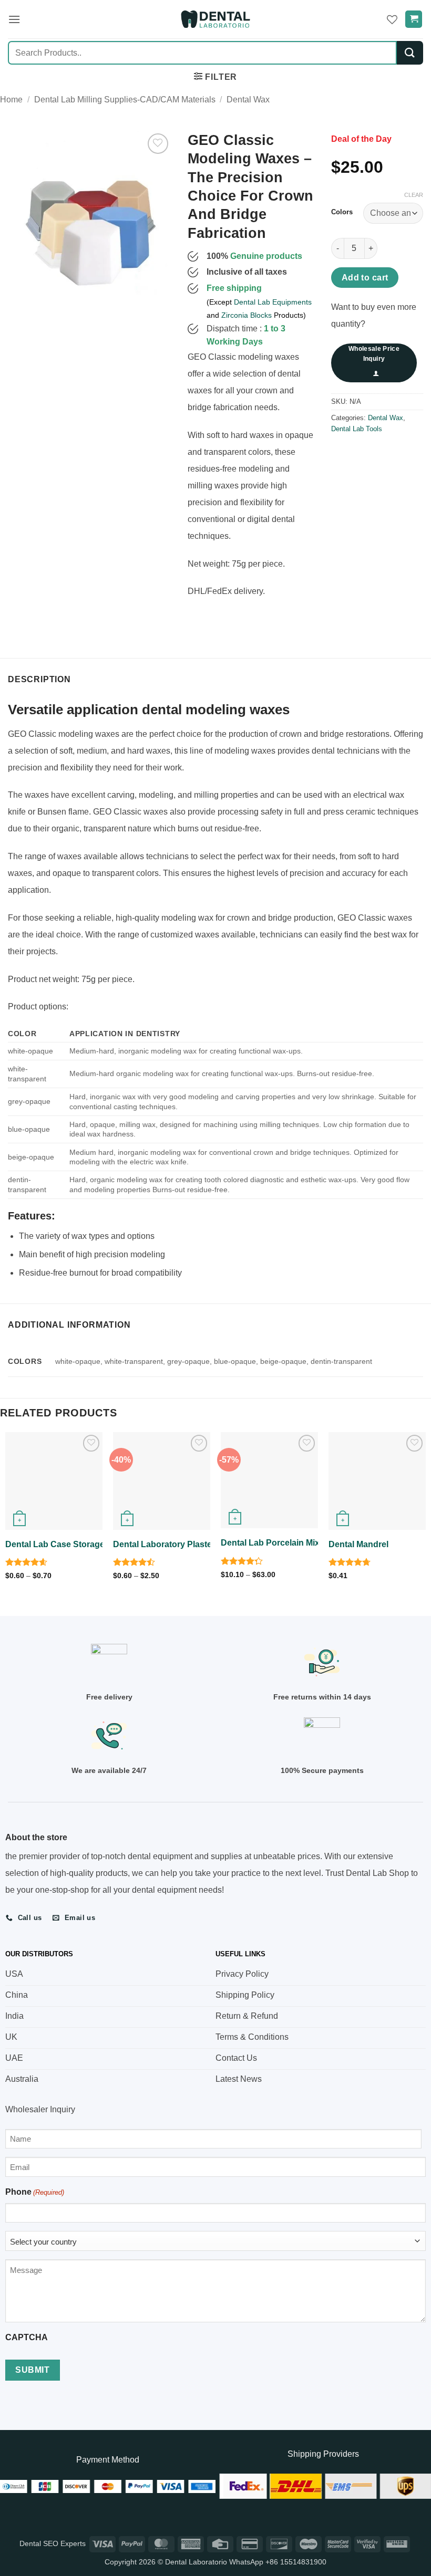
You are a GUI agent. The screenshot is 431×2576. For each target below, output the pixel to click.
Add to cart (365, 278)
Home (11, 100)
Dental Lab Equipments (273, 302)
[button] (14, 19)
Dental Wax (248, 100)
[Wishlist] (392, 19)
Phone (35, 2192)
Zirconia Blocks (247, 315)
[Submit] (410, 53)
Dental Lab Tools (357, 429)
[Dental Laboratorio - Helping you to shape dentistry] (215, 19)
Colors (342, 212)
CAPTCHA (27, 2337)
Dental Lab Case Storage (55, 1544)
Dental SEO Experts (53, 2543)
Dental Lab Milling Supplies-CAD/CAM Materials (125, 100)
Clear (414, 195)
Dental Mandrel (358, 1544)
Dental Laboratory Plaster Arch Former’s (193, 1544)
